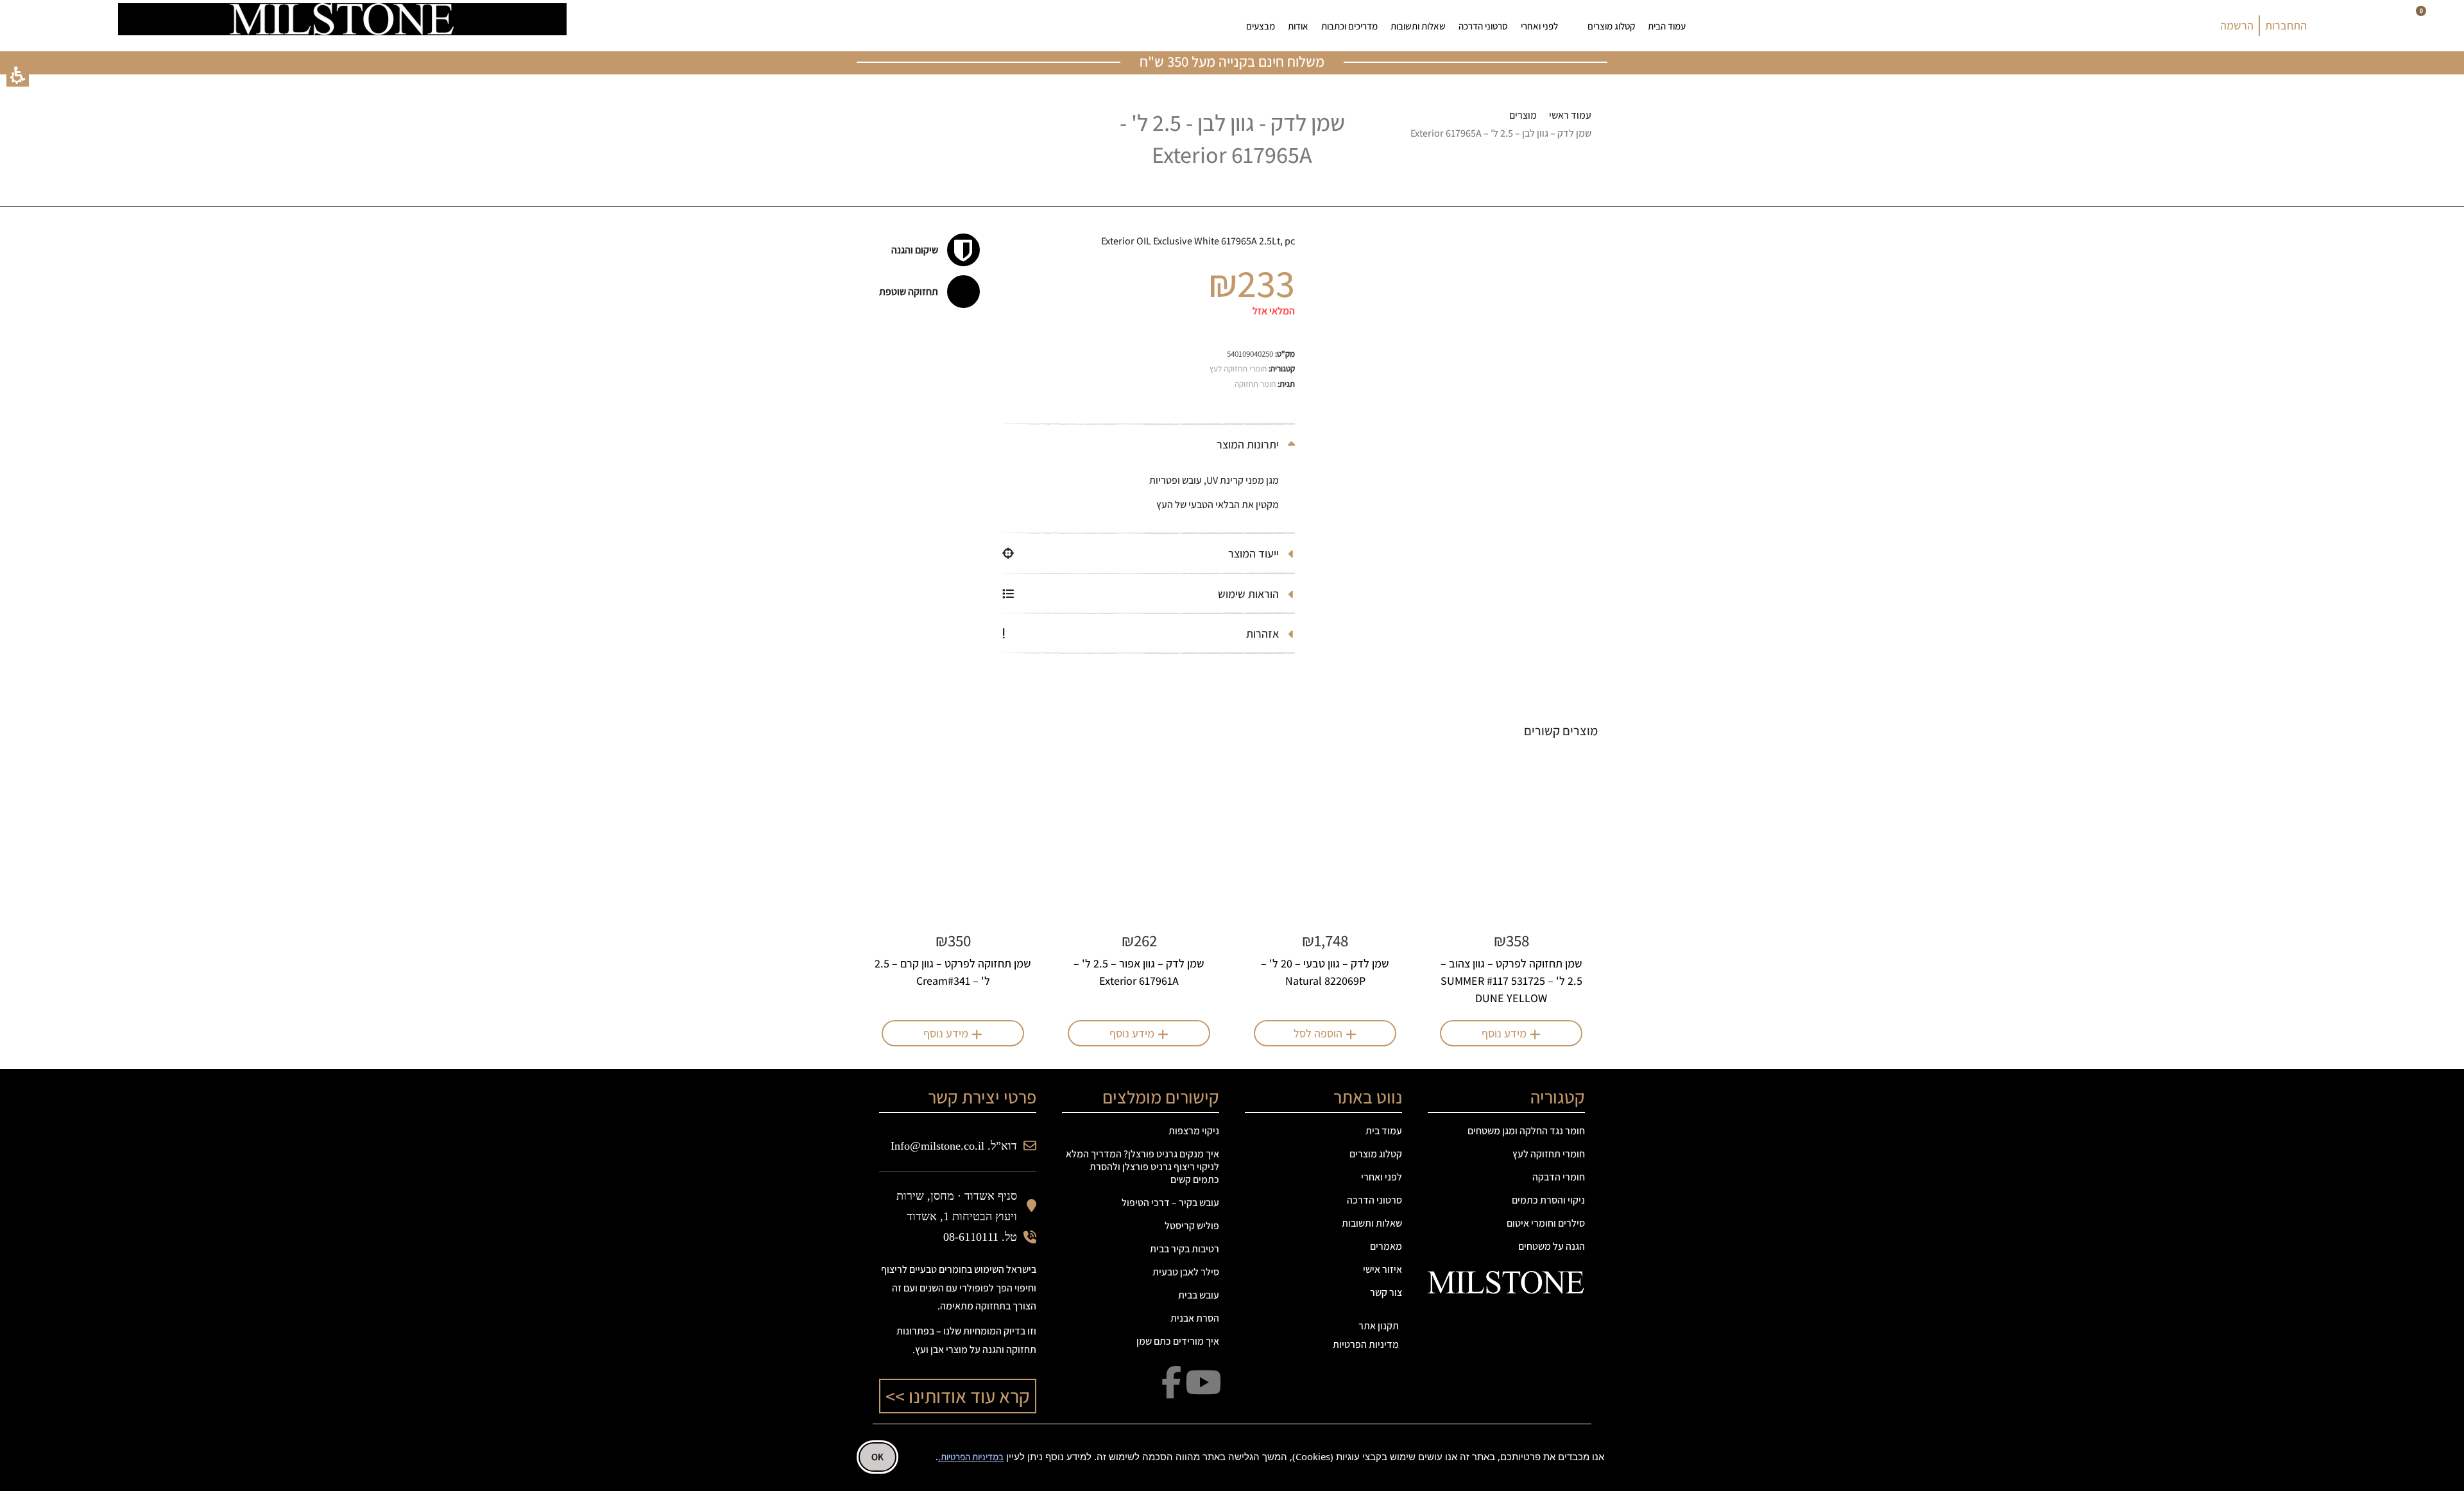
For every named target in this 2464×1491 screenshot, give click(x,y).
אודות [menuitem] (1298, 26)
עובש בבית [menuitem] (1199, 1295)
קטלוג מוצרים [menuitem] (1611, 26)
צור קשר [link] (1386, 1292)
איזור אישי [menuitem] (1382, 1269)
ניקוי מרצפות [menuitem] (1194, 1131)
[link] (768, 26)
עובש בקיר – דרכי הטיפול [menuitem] (1170, 1203)
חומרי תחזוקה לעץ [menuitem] (1549, 1154)
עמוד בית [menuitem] (1384, 1131)
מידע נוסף (1504, 1033)
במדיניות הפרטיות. (971, 1457)
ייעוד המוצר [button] (1255, 553)
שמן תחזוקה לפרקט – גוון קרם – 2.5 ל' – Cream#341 (953, 972)
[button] (18, 75)
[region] (1476, 125)
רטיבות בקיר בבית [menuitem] (1185, 1249)
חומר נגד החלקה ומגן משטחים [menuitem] (1526, 1131)
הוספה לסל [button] (1318, 1033)
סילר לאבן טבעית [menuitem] (1186, 1272)
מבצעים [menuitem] (1261, 26)
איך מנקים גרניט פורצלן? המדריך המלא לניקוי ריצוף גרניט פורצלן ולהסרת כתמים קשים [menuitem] (1142, 1167)
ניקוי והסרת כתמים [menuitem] (1548, 1200)
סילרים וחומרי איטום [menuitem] (1546, 1223)
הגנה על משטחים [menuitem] (1552, 1246)
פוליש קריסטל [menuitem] (1192, 1226)
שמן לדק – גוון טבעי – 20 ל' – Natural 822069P (1325, 972)
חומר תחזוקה (1255, 384)
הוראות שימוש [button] (1250, 594)
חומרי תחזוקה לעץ (1238, 369)
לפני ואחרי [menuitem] (1539, 26)
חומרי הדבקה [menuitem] (1559, 1177)
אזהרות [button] (1264, 634)
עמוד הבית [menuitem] (1667, 26)
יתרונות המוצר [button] (1249, 444)
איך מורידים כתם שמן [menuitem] (1178, 1341)
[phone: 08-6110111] (661, 26)
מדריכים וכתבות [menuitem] (1349, 26)
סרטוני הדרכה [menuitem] (1483, 26)
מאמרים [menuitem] (1386, 1246)
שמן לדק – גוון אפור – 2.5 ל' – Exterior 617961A (1139, 972)
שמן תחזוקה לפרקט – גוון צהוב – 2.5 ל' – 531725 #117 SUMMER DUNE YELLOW (1511, 981)
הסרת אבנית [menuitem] (1195, 1318)
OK (877, 1457)
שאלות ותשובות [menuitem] (1418, 26)
